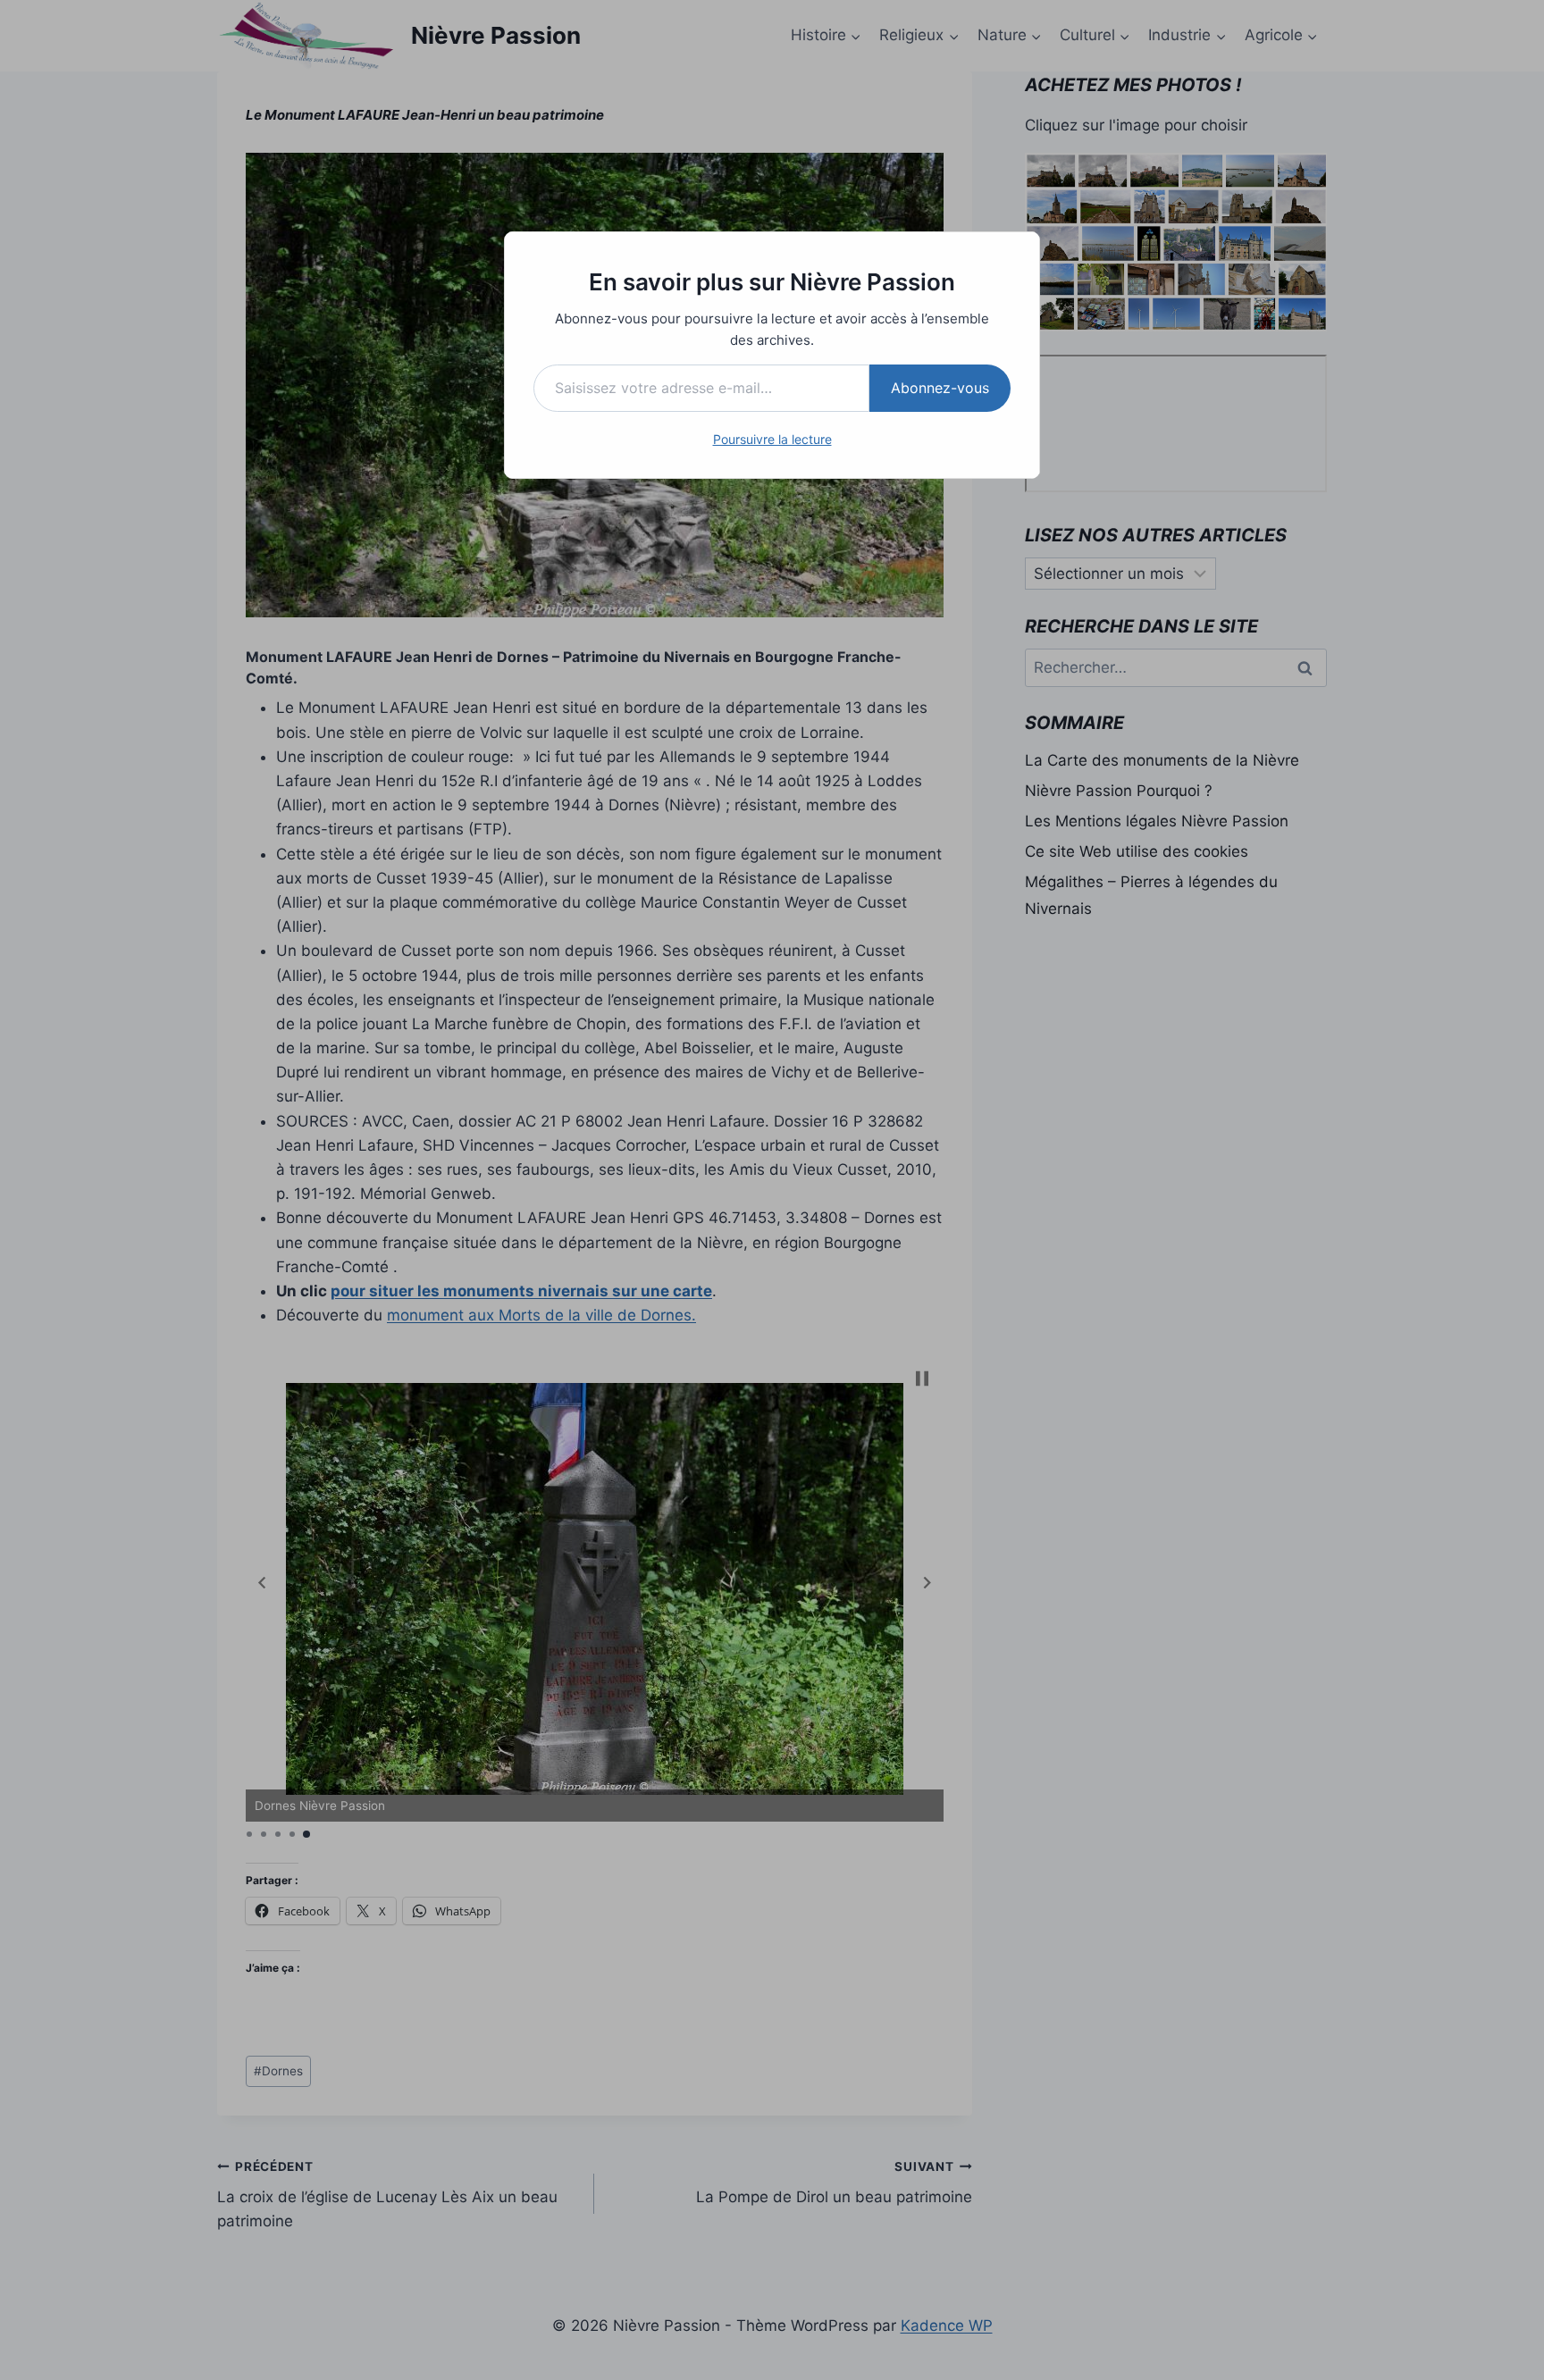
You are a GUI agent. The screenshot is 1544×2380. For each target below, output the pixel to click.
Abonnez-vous (940, 388)
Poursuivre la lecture (772, 439)
